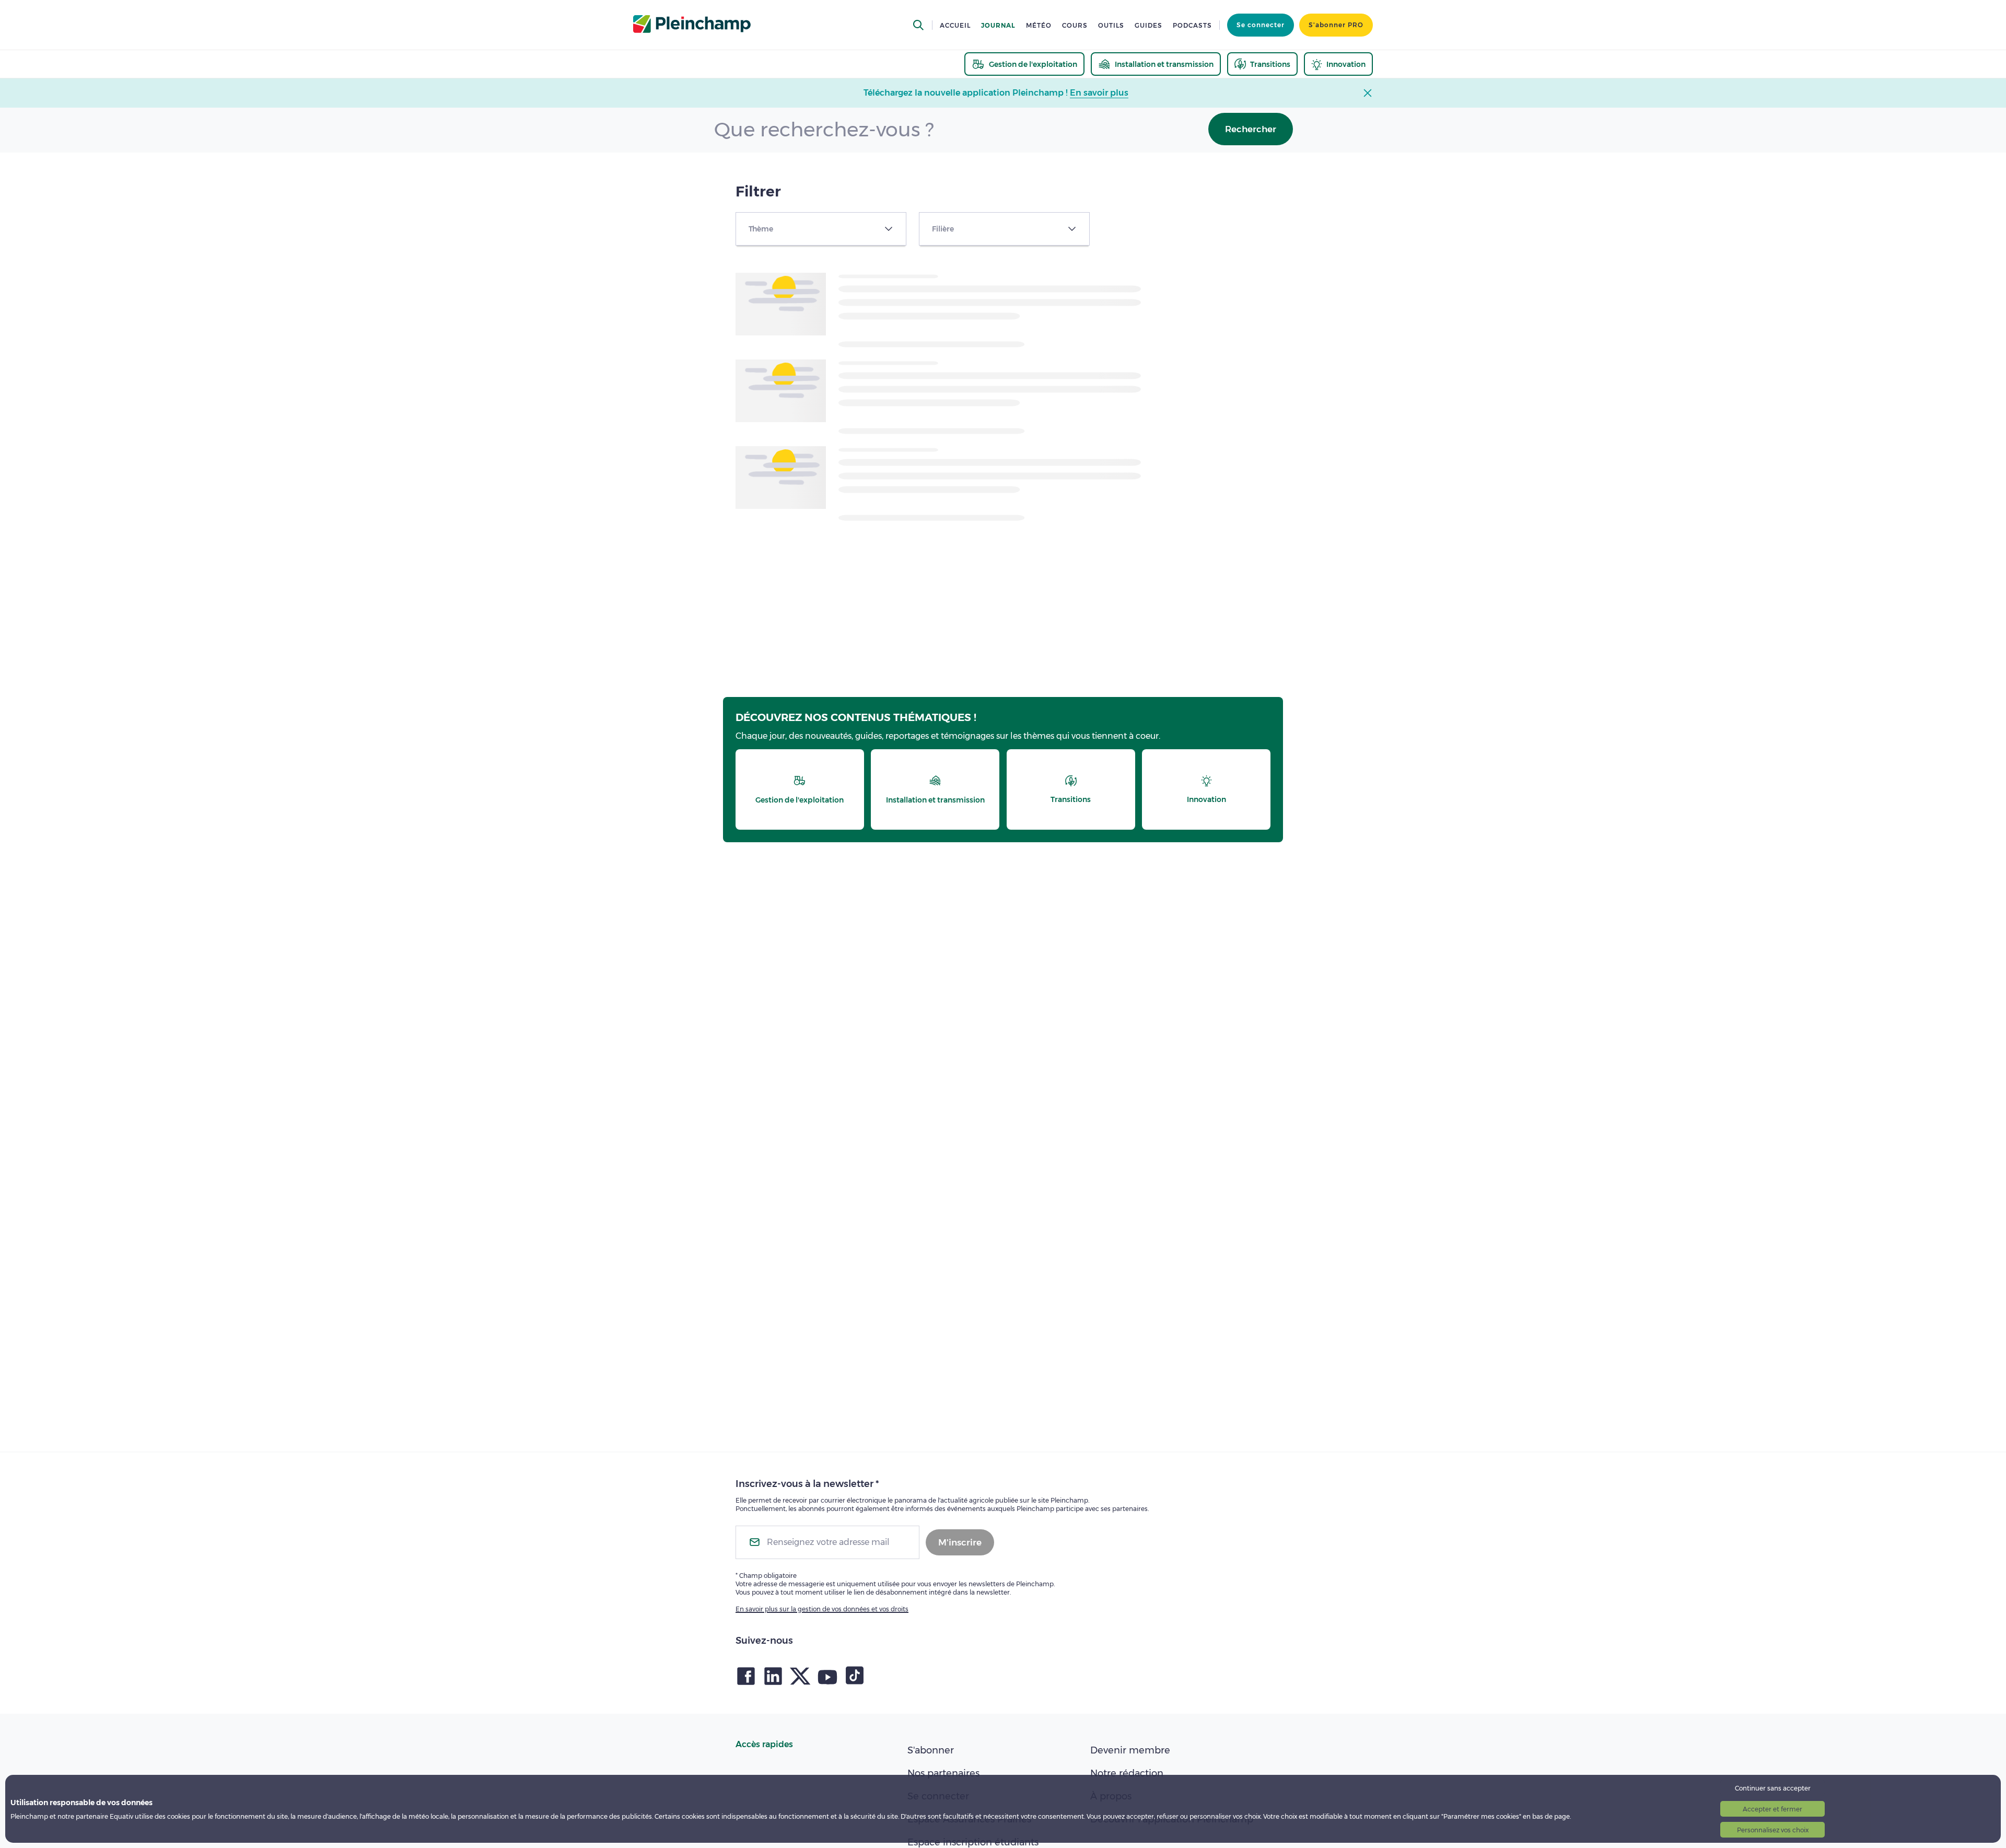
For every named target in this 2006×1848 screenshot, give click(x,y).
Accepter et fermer (1772, 1809)
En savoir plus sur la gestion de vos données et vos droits (822, 1609)
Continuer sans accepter (1773, 1788)
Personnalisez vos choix (1773, 1830)
